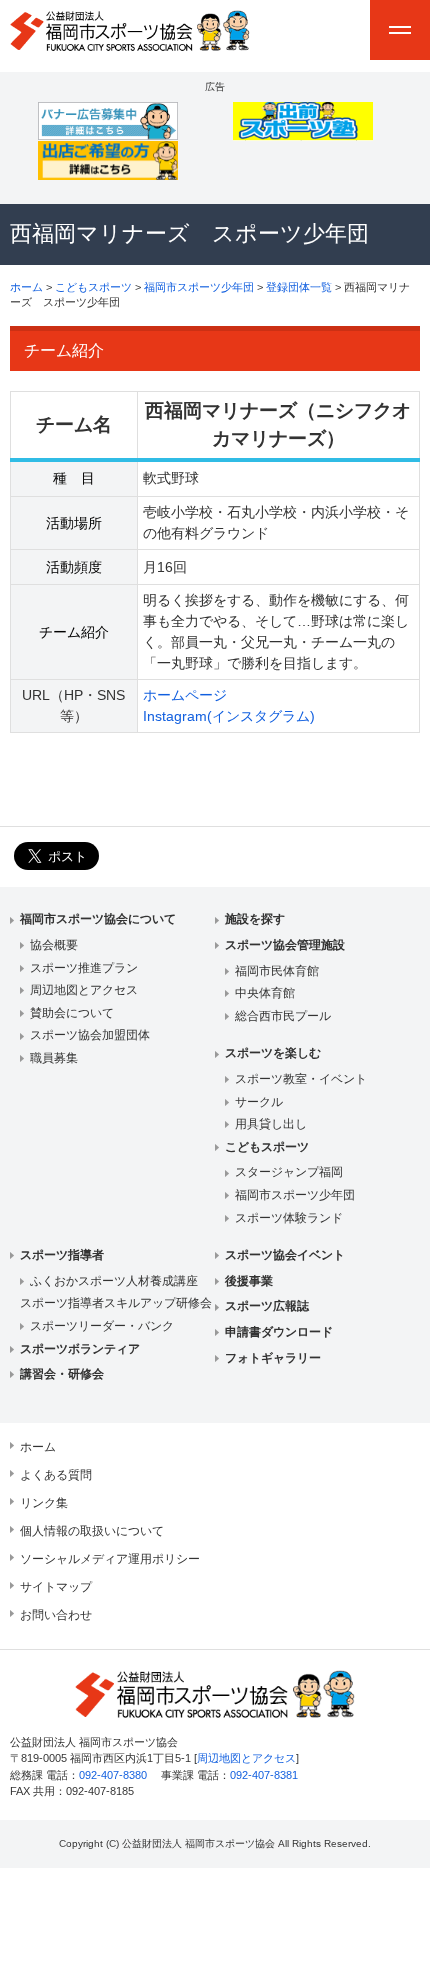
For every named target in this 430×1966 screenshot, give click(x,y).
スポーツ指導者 (62, 1255)
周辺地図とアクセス (84, 990)
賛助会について (72, 1013)
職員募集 (54, 1058)
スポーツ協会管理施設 (285, 945)
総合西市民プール (283, 1016)
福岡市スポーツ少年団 (199, 287)
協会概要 (54, 945)
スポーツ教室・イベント (301, 1079)
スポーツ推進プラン (84, 968)
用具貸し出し (271, 1124)
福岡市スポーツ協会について (98, 919)
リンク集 (44, 1503)
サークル (259, 1102)
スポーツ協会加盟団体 (90, 1035)
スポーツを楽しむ (273, 1053)
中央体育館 (265, 993)
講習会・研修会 (62, 1374)
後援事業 (249, 1281)
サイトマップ (56, 1587)
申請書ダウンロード (279, 1332)
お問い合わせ (56, 1615)
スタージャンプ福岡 (289, 1172)
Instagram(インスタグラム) (229, 716)
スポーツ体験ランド (289, 1218)
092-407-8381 (264, 1775)
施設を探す (255, 919)
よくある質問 (56, 1475)
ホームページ (185, 695)
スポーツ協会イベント (285, 1255)
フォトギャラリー (273, 1358)
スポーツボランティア (80, 1349)
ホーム (26, 287)
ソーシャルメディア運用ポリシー (110, 1559)
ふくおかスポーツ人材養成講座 (114, 1281)
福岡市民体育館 (277, 971)
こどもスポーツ (93, 287)
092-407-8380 (113, 1775)
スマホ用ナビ (400, 30)
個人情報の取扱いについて (92, 1531)
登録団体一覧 (299, 287)
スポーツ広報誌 (267, 1306)
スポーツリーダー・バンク (102, 1326)
